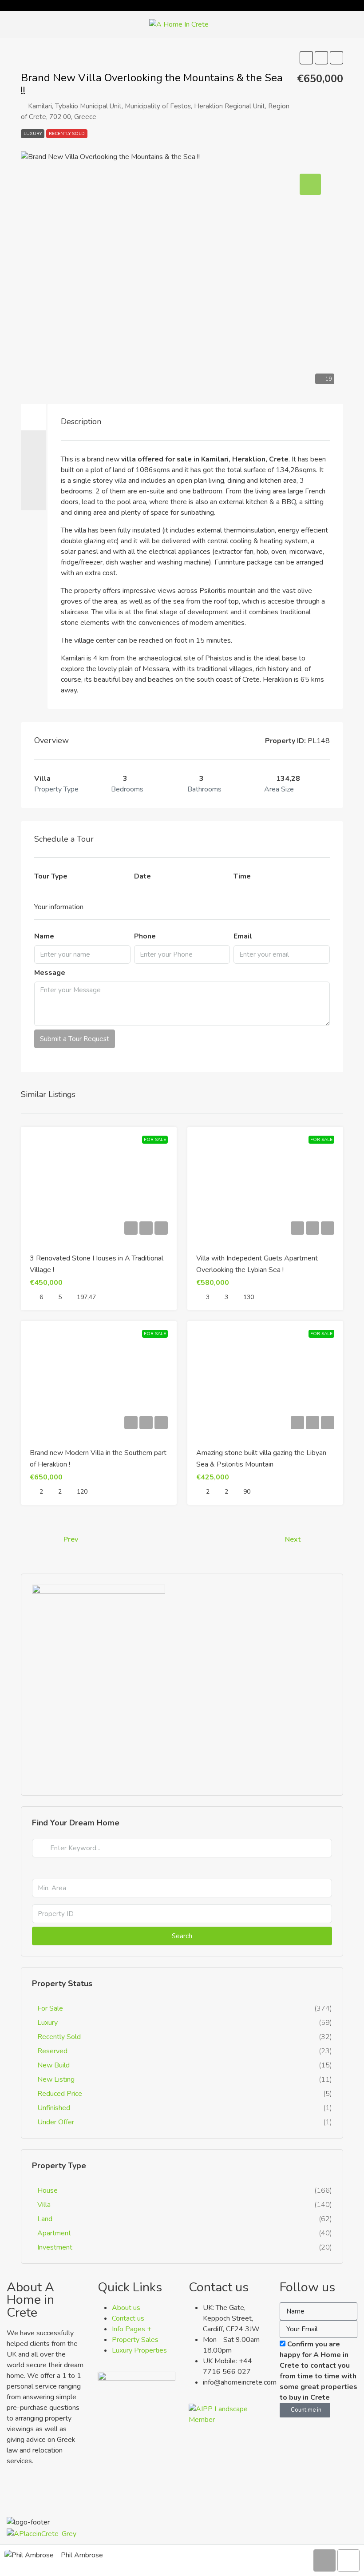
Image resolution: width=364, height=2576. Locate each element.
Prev (71, 1539)
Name (44, 936)
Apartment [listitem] (54, 2233)
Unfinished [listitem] (54, 2108)
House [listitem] (47, 2190)
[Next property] (324, 1539)
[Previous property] (40, 1540)
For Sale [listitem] (50, 2008)
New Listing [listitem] (56, 2079)
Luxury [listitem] (47, 2023)
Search (182, 1936)
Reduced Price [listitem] (60, 2094)
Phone (145, 936)
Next (293, 1539)
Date (142, 876)
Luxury (33, 134)
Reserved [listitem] (52, 2051)
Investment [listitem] (55, 2247)
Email (243, 936)
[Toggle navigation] (356, 6)
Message (50, 973)
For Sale (155, 1140)
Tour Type (51, 876)
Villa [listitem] (44, 2205)
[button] (306, 58)
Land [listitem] (45, 2219)
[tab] (33, 417)
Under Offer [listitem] (56, 2122)
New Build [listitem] (53, 2065)
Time (242, 876)
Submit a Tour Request (75, 1039)
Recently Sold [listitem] (59, 2037)
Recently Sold (67, 134)
